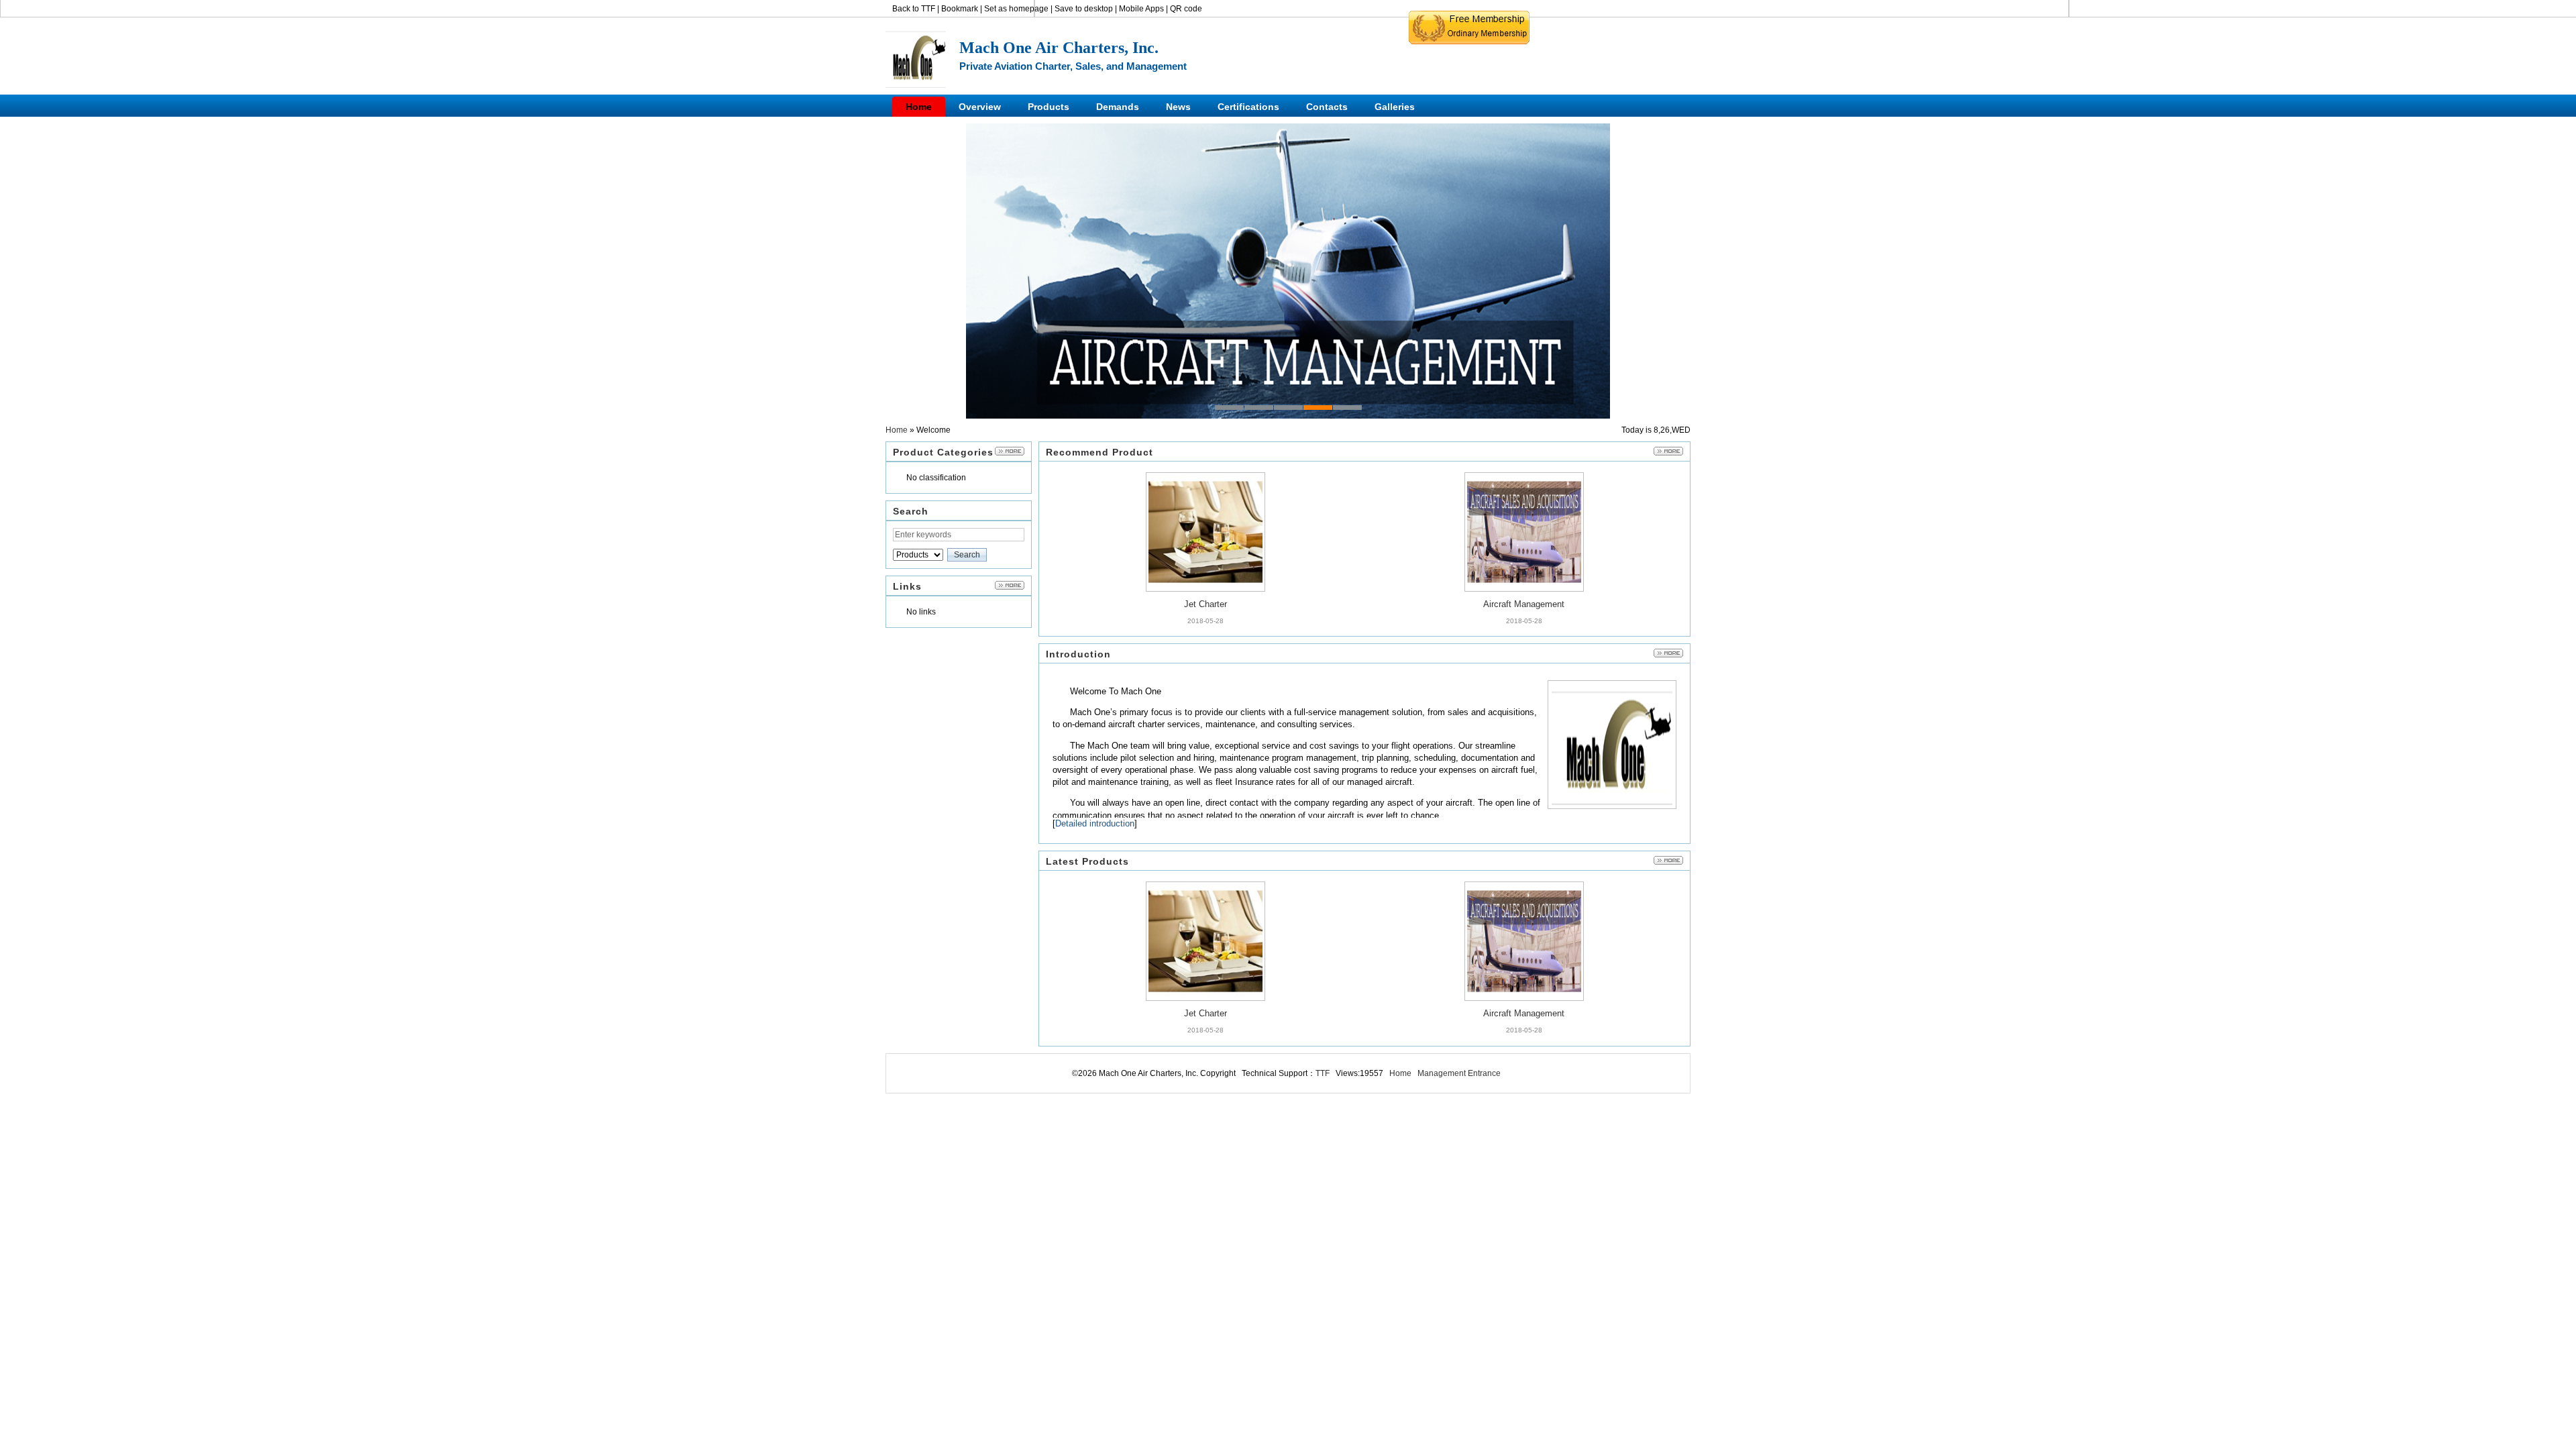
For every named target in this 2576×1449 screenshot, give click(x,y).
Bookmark (960, 9)
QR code (1186, 9)
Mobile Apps (1141, 9)
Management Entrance (1459, 1073)
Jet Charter (1205, 533)
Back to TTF (914, 9)
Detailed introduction (1095, 823)
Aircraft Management (1524, 533)
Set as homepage (1016, 9)
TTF (1323, 1073)
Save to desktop (1084, 9)
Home (897, 430)
